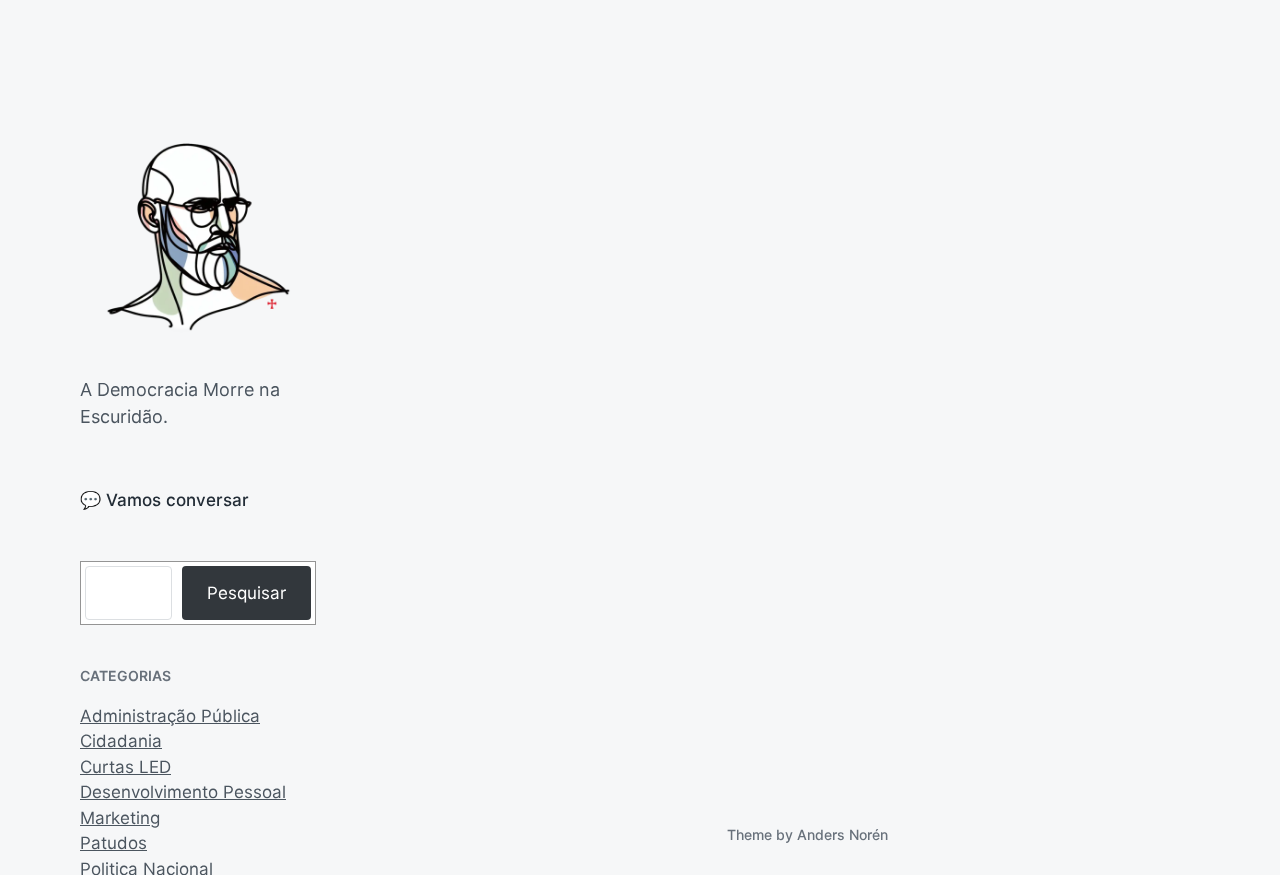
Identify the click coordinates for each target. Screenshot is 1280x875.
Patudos (113, 843)
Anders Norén (842, 834)
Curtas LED (125, 767)
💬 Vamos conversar (164, 500)
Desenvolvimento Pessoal (183, 792)
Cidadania (121, 741)
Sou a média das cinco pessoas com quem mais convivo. (511, 666)
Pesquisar (246, 593)
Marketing (120, 818)
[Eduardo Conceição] (198, 238)
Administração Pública (170, 716)
